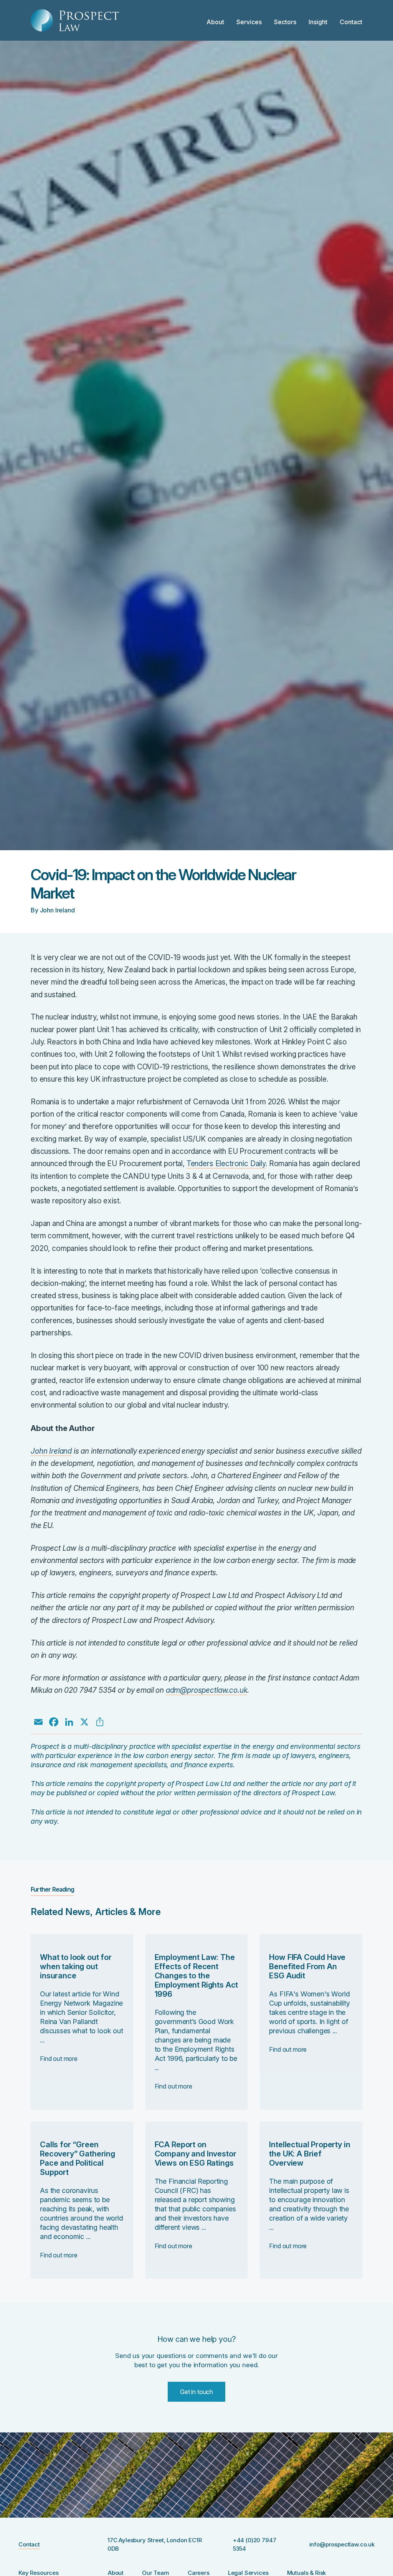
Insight (318, 22)
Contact (351, 22)
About (215, 22)
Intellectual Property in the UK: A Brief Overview (310, 2154)
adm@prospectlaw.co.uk (207, 1690)
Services (249, 22)
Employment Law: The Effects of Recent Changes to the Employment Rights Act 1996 (196, 1976)
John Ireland (51, 1451)
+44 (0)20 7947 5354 (255, 2545)
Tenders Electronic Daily (226, 1164)
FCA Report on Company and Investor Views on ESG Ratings (196, 2154)
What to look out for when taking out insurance (76, 1966)
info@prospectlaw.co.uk (342, 2544)
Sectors (285, 22)
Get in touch (196, 2392)
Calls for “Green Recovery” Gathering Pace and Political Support (78, 2158)
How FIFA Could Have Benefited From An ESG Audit (307, 1966)
